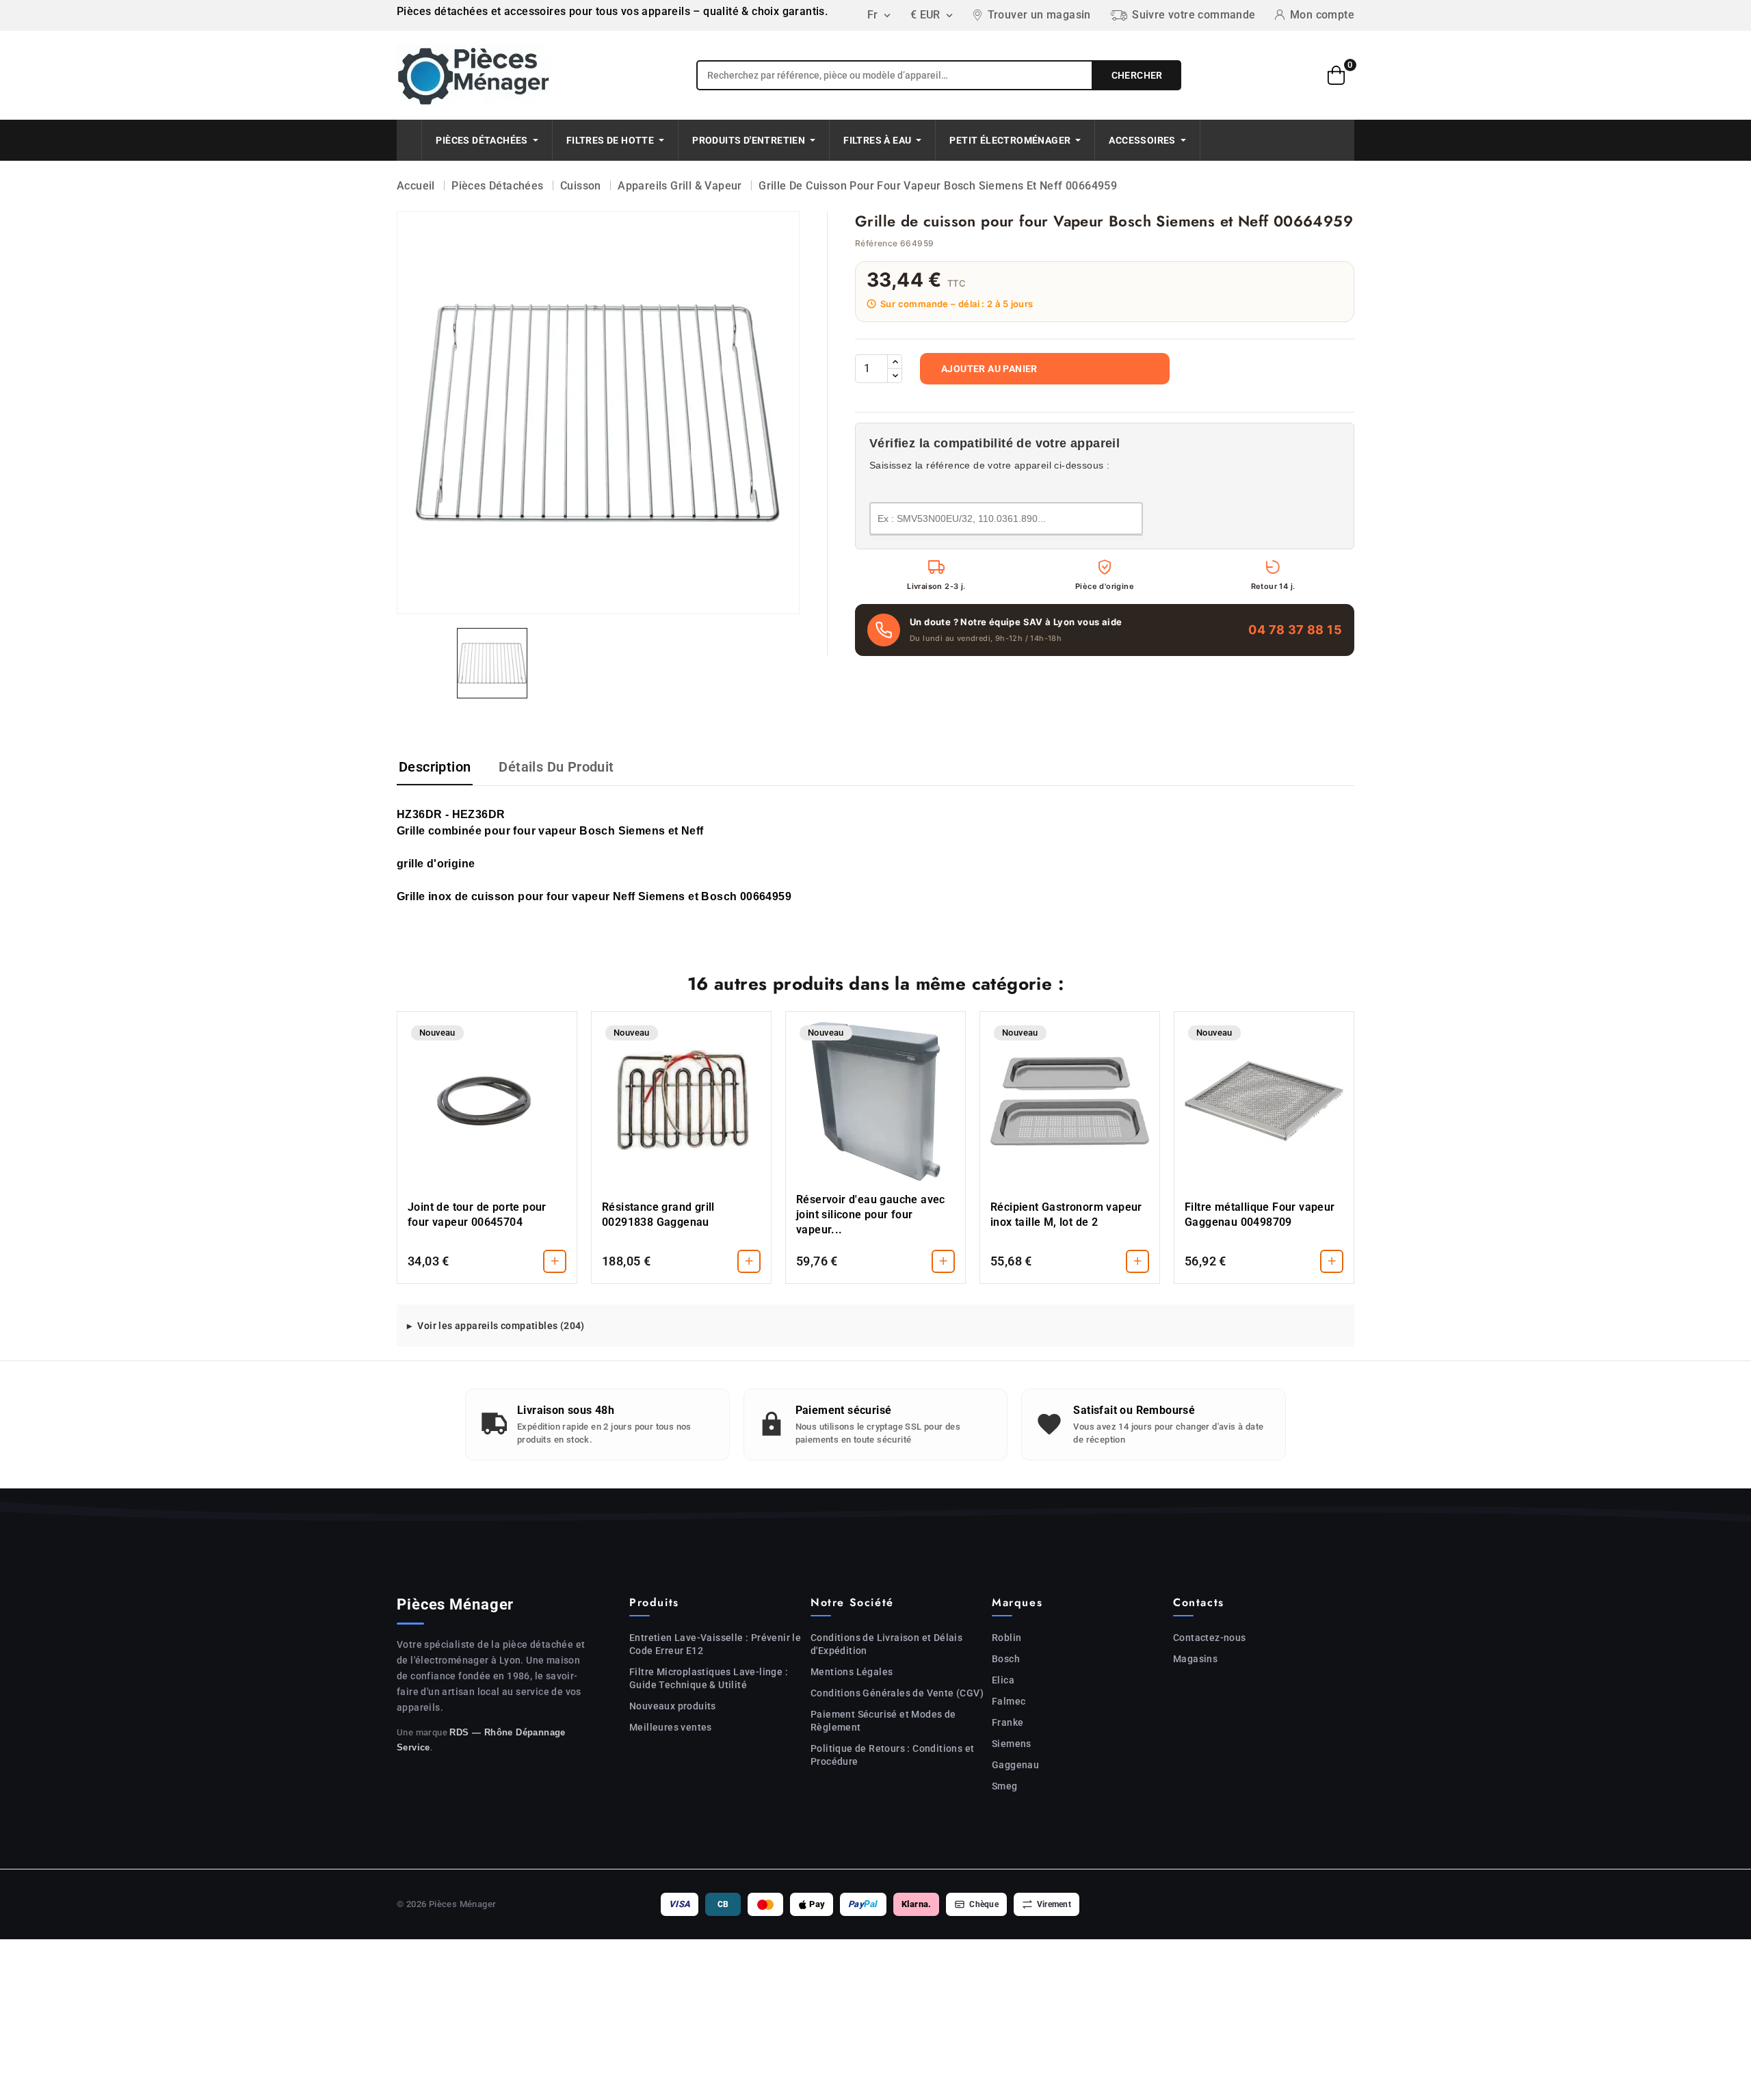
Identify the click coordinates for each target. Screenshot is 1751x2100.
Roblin (1006, 1638)
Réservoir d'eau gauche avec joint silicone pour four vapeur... (871, 1215)
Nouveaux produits (673, 1706)
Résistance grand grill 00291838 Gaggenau (658, 1215)
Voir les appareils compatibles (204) (501, 1326)
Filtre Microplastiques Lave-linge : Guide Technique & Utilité (709, 1678)
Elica (1003, 1680)
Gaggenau (1015, 1765)
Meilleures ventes (671, 1727)
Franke (1008, 1722)
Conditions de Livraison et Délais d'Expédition (886, 1644)
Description (435, 767)
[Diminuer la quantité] (895, 376)
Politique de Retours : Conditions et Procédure (892, 1755)
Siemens (1012, 1744)
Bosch (1006, 1659)
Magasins (1195, 1659)
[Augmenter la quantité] (895, 362)
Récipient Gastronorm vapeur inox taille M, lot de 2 (1066, 1215)
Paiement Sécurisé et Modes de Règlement (883, 1721)
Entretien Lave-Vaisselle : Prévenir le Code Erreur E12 (715, 1644)
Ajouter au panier (989, 369)
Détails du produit (556, 767)
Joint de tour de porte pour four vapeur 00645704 (477, 1215)
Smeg (1005, 1786)
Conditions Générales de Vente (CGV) (897, 1693)
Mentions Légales (852, 1672)
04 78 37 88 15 (1295, 630)
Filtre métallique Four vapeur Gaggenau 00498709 (1260, 1215)
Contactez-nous (1210, 1638)
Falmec (1009, 1701)
